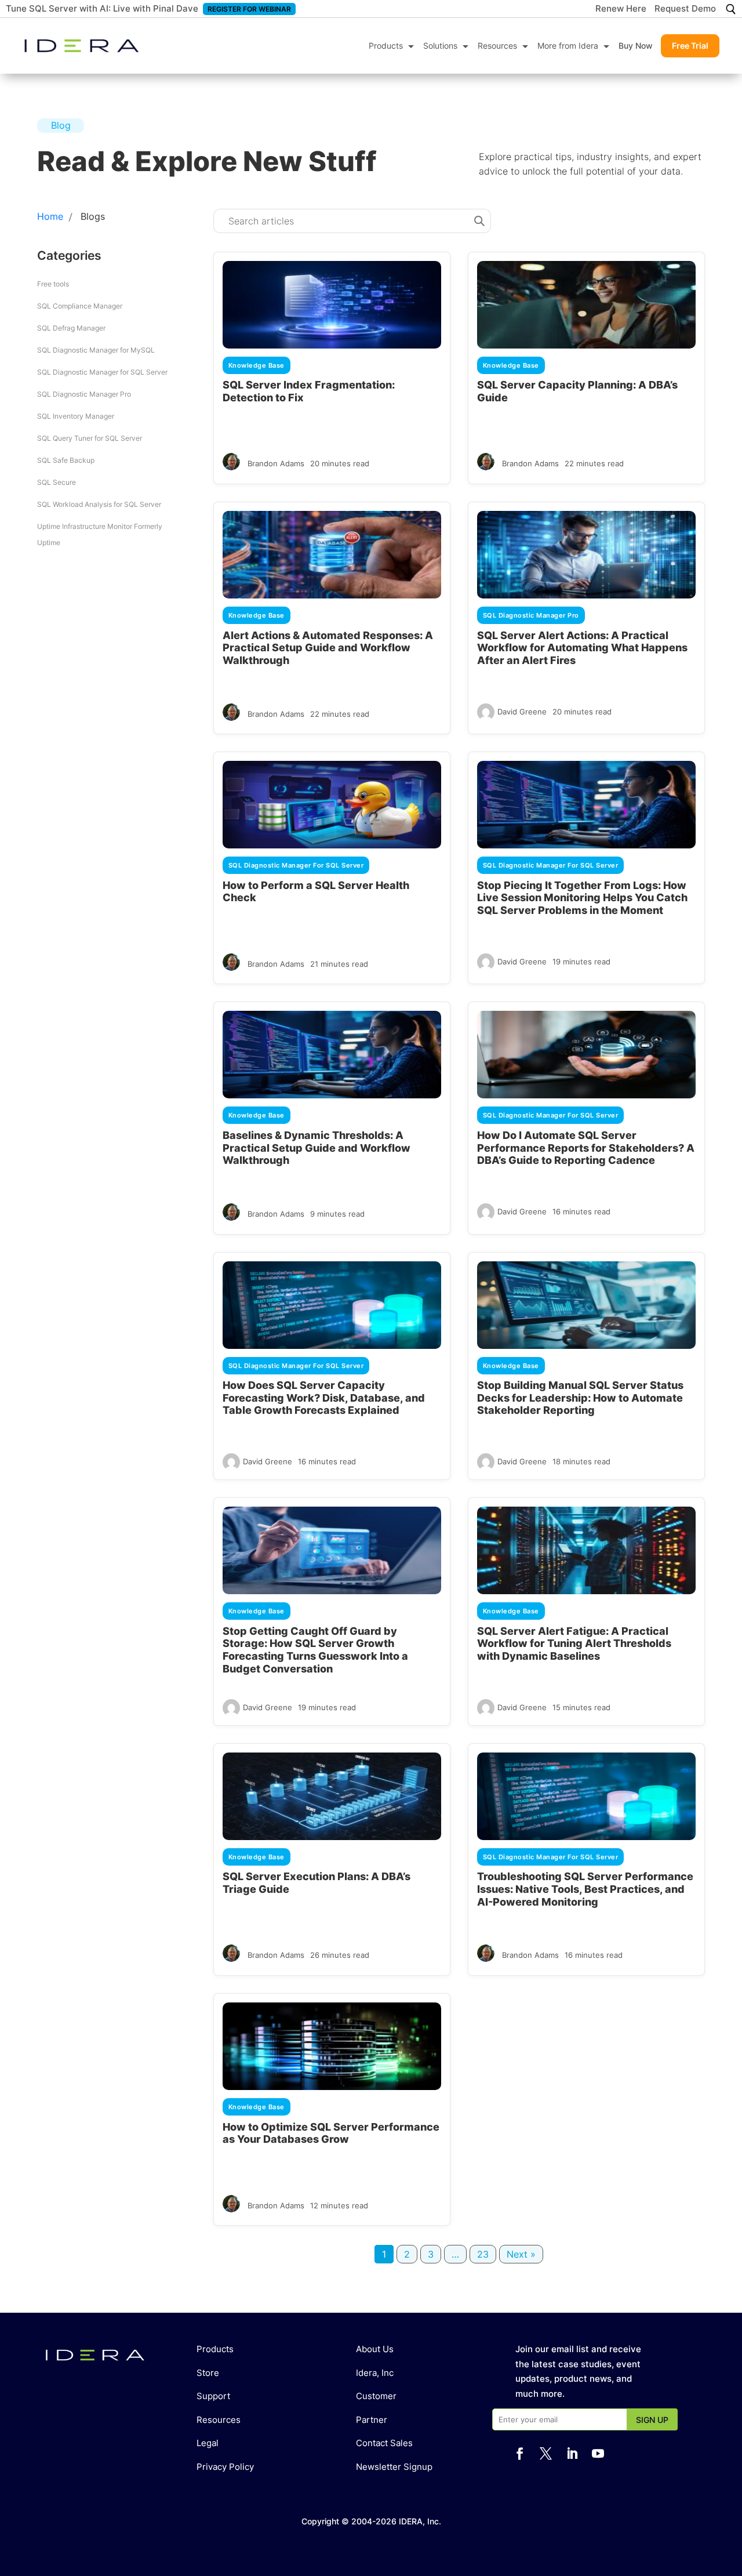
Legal (208, 2443)
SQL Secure (57, 482)
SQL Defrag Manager (71, 328)
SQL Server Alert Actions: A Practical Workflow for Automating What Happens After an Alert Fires (582, 648)
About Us (375, 2349)
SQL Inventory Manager (76, 416)
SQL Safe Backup (66, 460)
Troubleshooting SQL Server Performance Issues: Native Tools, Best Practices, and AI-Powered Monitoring (585, 1889)
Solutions (440, 46)
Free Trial (690, 46)
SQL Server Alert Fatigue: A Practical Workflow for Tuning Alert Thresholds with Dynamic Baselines (574, 1643)
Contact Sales (384, 2443)
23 (483, 2254)
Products (386, 46)
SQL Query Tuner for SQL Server (90, 438)
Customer (376, 2396)
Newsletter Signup (394, 2467)
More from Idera (568, 46)
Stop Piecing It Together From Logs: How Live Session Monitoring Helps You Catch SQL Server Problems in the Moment (582, 898)
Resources (497, 46)
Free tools (53, 284)
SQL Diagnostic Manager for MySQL (96, 350)
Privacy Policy (225, 2467)
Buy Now (636, 46)
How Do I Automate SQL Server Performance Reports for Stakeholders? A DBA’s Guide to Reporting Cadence (586, 1148)
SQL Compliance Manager (80, 306)
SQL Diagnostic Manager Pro (84, 394)
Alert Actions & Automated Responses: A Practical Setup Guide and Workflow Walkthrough (328, 648)
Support (213, 2396)
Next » (521, 2254)
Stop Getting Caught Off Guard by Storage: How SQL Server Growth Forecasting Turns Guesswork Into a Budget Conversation (315, 1650)
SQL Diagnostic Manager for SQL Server (102, 372)
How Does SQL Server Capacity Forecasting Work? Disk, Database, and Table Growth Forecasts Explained (324, 1398)
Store (208, 2373)
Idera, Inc (375, 2373)
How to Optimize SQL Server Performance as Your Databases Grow (331, 2133)
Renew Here (621, 9)
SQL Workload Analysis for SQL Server (99, 504)
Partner (372, 2420)
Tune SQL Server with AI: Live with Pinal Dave (102, 8)
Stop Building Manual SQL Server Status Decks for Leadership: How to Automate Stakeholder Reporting (580, 1398)
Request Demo (685, 9)
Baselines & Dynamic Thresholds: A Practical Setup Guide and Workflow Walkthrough (317, 1148)
